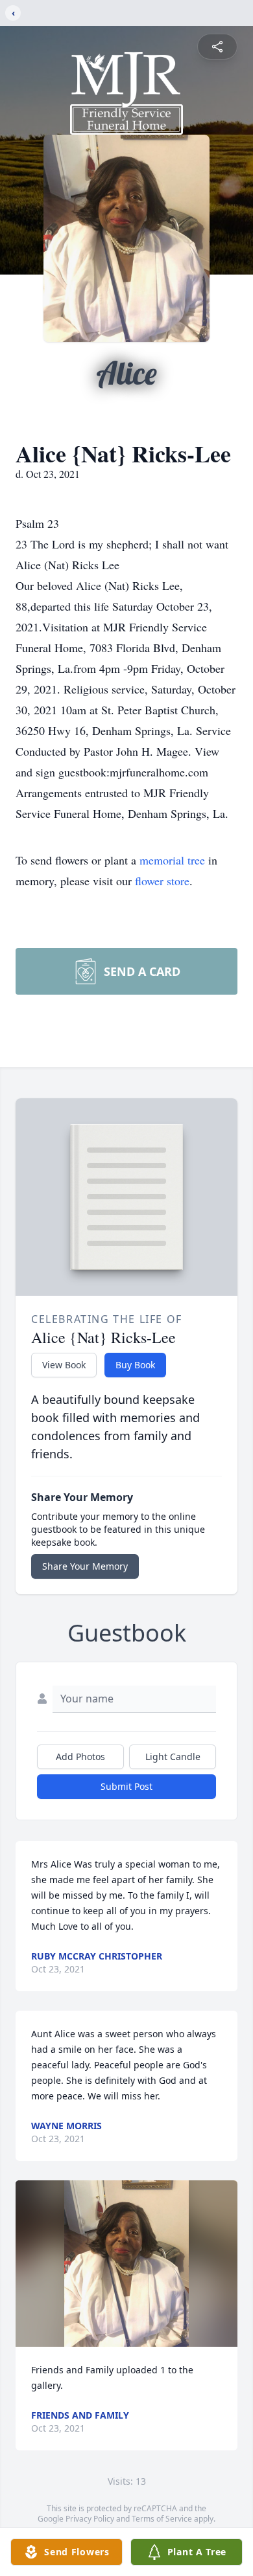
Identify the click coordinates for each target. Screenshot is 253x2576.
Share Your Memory (85, 1566)
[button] (126, 2264)
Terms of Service (162, 2519)
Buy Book (135, 1365)
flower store (162, 881)
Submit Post (126, 1786)
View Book (64, 1365)
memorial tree (172, 860)
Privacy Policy (90, 2519)
